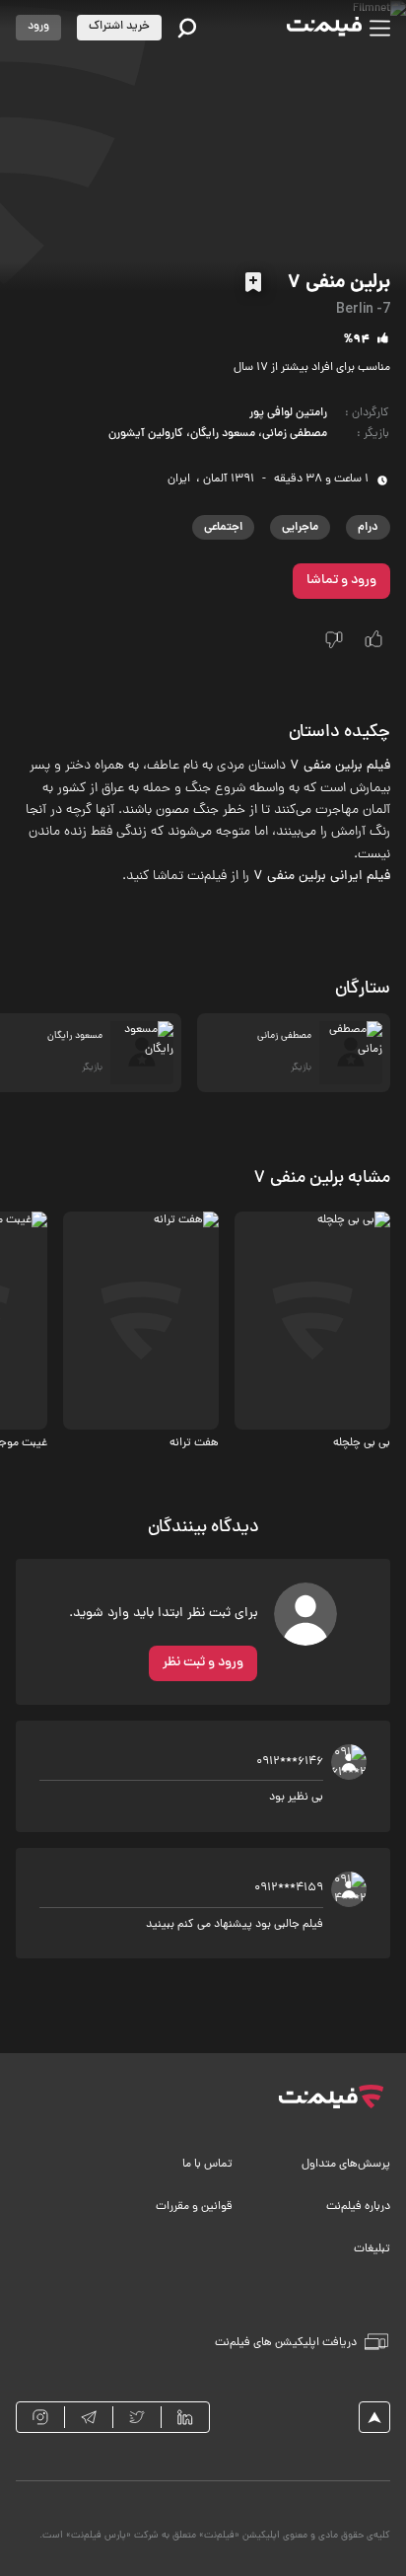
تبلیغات (372, 2249)
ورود (38, 27)
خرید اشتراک (119, 27)
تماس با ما (207, 2165)
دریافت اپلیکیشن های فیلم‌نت (286, 2343)
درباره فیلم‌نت (358, 2207)
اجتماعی (223, 527)
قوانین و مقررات (194, 2207)
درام (368, 527)
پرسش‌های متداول (346, 2165)
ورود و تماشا (341, 581)
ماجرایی (300, 527)
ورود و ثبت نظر (203, 1663)
